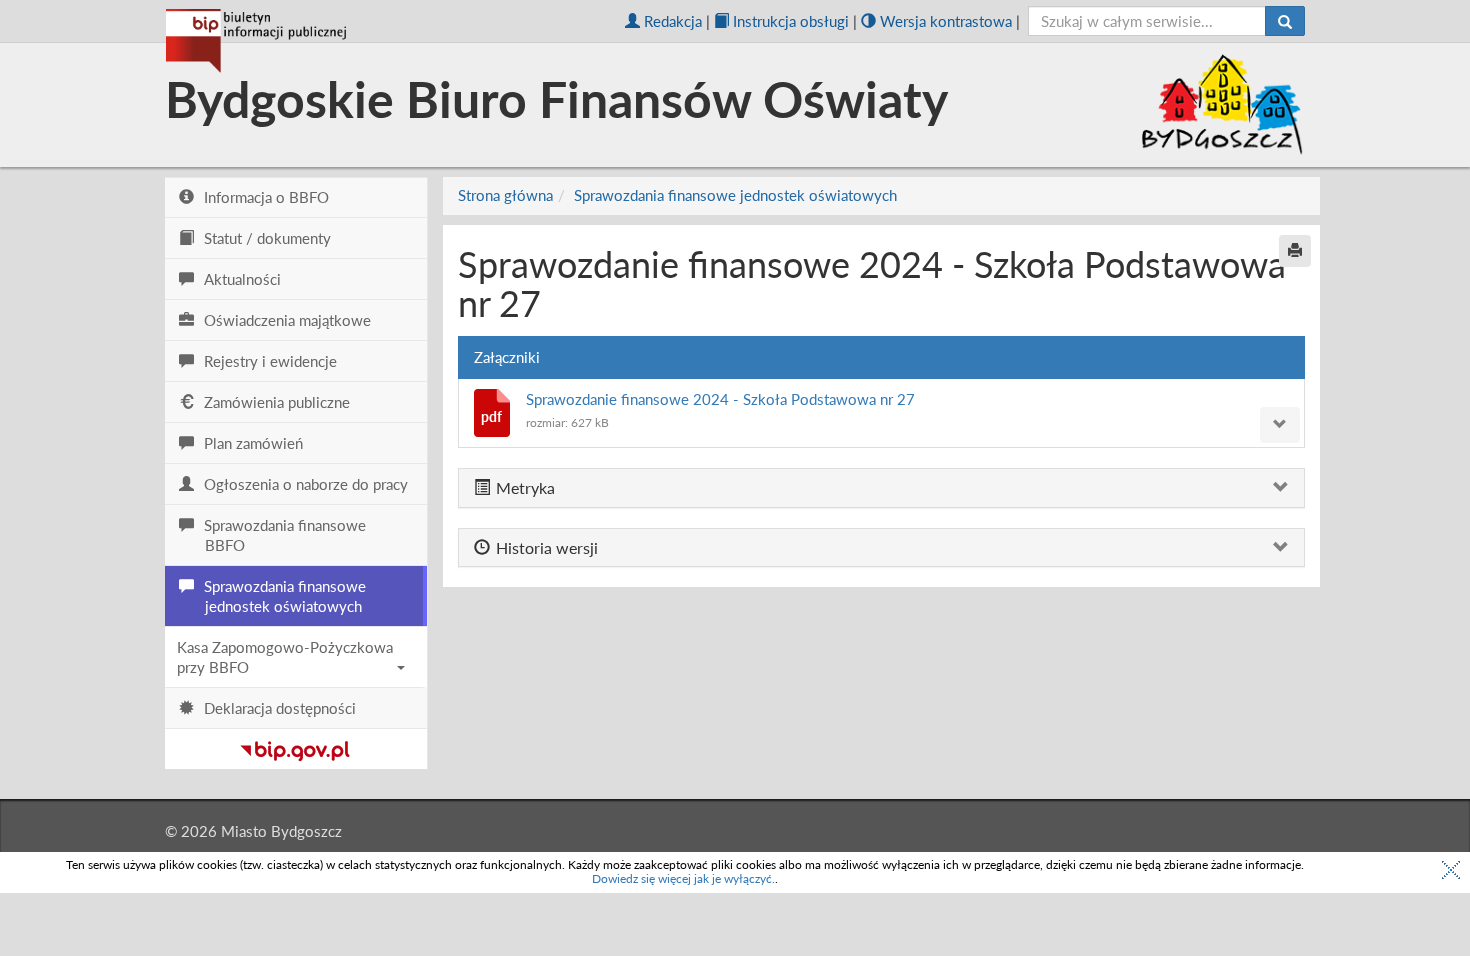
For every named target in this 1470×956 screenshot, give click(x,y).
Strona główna (505, 195)
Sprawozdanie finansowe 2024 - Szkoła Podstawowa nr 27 (720, 399)
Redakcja (673, 21)
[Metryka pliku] (1280, 425)
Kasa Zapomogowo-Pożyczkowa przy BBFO (285, 657)
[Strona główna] (256, 41)
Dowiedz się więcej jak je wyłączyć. (683, 878)
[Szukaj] (1285, 21)
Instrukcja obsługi (791, 21)
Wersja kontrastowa (946, 21)
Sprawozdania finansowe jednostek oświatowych (735, 195)
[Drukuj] (1295, 251)
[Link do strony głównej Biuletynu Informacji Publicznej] (295, 747)
